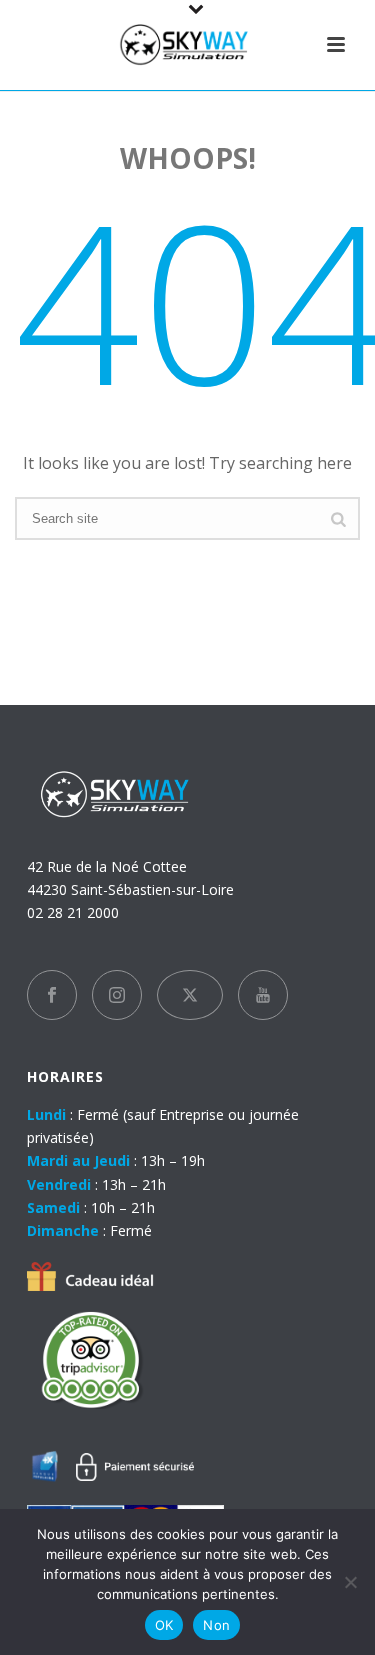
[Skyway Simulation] (188, 45)
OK (164, 1625)
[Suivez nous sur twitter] (190, 995)
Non (216, 1625)
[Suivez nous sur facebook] (52, 995)
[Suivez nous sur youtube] (263, 995)
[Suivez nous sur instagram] (117, 995)
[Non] (350, 1582)
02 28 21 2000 (73, 912)
